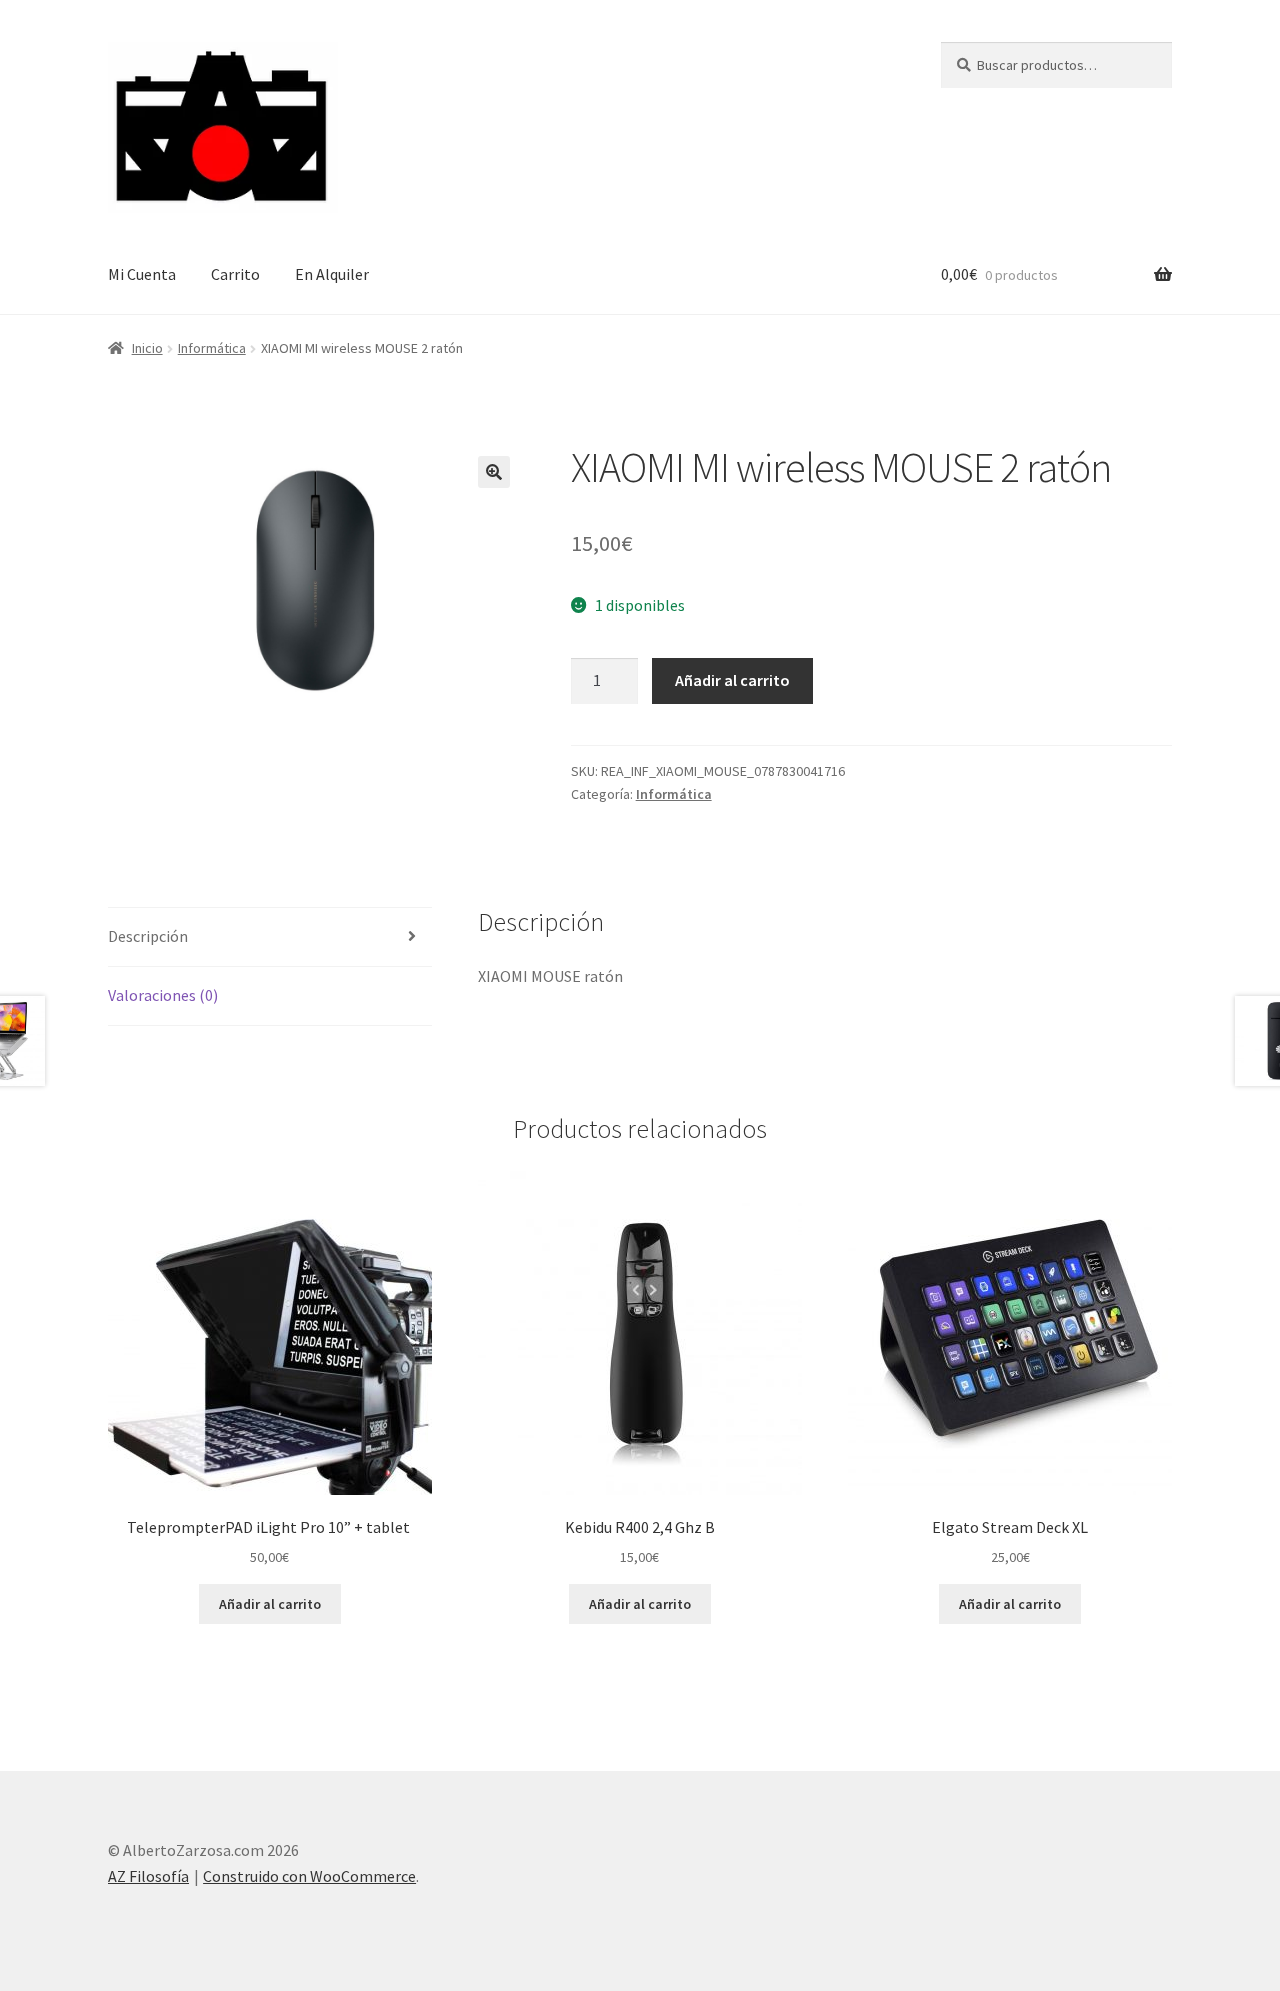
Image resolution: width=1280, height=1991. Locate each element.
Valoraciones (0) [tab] (163, 995)
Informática (212, 348)
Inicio (147, 348)
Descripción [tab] (148, 936)
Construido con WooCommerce (309, 1876)
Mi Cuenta (142, 274)
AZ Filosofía (148, 1876)
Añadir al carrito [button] (270, 1604)
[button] (494, 472)
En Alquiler (332, 274)
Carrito (235, 274)
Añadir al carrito (732, 680)
